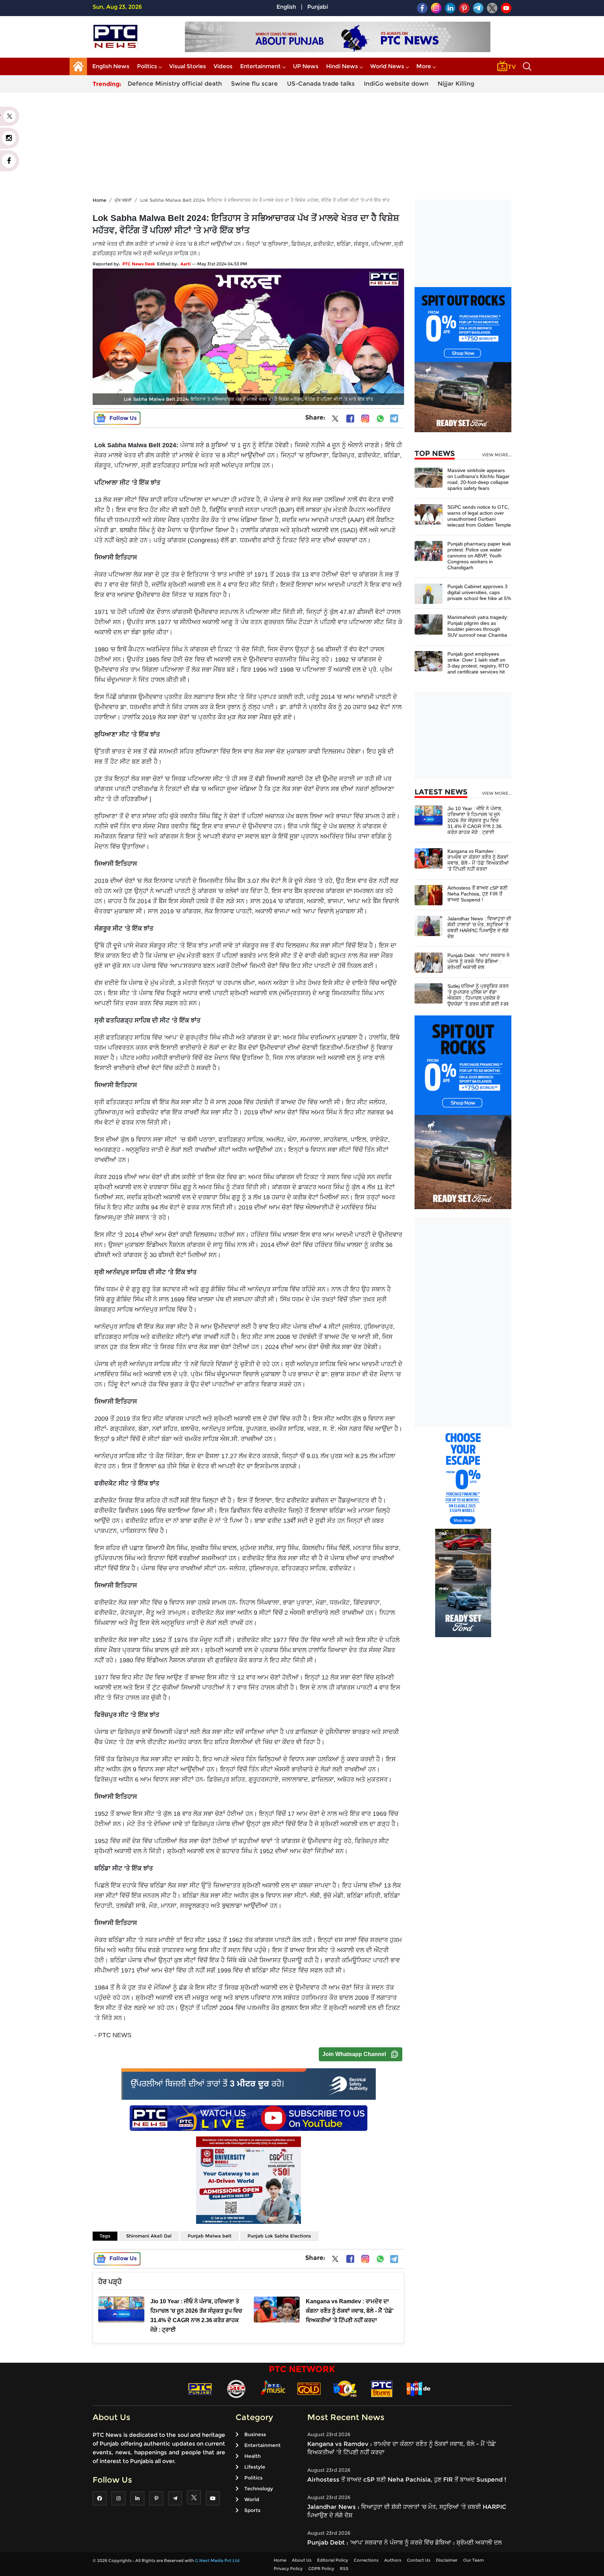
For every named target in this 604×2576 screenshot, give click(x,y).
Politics (147, 66)
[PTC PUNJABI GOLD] (309, 2388)
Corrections (366, 2560)
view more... (497, 455)
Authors (393, 2560)
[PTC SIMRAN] (382, 2388)
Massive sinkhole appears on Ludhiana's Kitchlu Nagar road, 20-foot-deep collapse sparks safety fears (479, 479)
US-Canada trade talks (321, 84)
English (286, 7)
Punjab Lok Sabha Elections (279, 2236)
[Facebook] (350, 419)
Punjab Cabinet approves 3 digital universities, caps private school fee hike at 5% (479, 592)
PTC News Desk (139, 264)
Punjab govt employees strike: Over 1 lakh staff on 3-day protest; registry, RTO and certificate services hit (478, 663)
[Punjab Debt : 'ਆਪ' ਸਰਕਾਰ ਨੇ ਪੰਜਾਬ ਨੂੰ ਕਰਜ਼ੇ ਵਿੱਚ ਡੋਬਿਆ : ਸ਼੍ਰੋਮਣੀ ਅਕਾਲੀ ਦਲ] (429, 962)
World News (387, 66)
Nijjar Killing (456, 84)
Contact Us (419, 2560)
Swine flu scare (254, 84)
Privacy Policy (288, 2568)
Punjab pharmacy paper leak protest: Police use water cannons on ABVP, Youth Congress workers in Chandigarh (479, 556)
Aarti (186, 264)
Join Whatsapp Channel (354, 2054)
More (424, 66)
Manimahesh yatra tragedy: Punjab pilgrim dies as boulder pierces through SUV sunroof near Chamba (478, 626)
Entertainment (260, 66)
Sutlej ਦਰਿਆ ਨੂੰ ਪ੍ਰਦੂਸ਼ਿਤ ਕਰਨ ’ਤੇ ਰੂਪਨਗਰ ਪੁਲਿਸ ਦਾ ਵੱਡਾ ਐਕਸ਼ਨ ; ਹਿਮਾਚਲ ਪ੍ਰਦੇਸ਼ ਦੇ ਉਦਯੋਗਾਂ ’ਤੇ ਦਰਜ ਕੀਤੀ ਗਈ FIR (478, 995)
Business (255, 2434)
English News (111, 66)
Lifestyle (255, 2467)
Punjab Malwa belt (210, 2236)
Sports (252, 2510)
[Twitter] (335, 420)
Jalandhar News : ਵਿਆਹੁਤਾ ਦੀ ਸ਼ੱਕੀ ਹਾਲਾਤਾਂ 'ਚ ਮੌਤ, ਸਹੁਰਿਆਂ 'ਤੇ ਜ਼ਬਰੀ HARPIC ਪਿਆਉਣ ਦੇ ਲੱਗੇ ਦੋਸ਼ (479, 927)
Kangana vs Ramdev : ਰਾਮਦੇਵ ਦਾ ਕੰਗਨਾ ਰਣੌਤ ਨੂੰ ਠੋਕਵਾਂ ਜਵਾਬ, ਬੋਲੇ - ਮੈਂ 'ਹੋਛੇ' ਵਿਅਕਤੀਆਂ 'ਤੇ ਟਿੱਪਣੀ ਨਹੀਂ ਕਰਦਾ (478, 860)
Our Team (473, 2560)
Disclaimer (447, 2560)
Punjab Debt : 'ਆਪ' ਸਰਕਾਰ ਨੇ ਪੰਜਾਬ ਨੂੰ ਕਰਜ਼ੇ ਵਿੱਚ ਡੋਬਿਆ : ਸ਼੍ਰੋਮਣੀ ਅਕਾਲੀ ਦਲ (479, 961)
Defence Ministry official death (175, 84)
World (252, 2499)
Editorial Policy (333, 2560)
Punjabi (318, 7)
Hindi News (342, 66)
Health (253, 2456)
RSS (344, 2568)
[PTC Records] (236, 2388)
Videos (223, 66)
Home (99, 200)
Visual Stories (188, 66)
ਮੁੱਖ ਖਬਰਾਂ (123, 200)
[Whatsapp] (380, 419)
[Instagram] (365, 419)
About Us (302, 2560)
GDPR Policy (321, 2568)
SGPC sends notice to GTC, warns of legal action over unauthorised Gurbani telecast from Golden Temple (479, 516)
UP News (306, 66)
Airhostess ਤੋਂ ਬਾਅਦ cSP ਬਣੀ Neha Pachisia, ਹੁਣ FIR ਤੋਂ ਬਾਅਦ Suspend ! (477, 894)
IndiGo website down (396, 84)
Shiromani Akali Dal (149, 2236)
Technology (259, 2489)
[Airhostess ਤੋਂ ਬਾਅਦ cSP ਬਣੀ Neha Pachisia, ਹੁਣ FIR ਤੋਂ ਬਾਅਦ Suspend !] (429, 895)
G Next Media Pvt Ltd (217, 2560)
